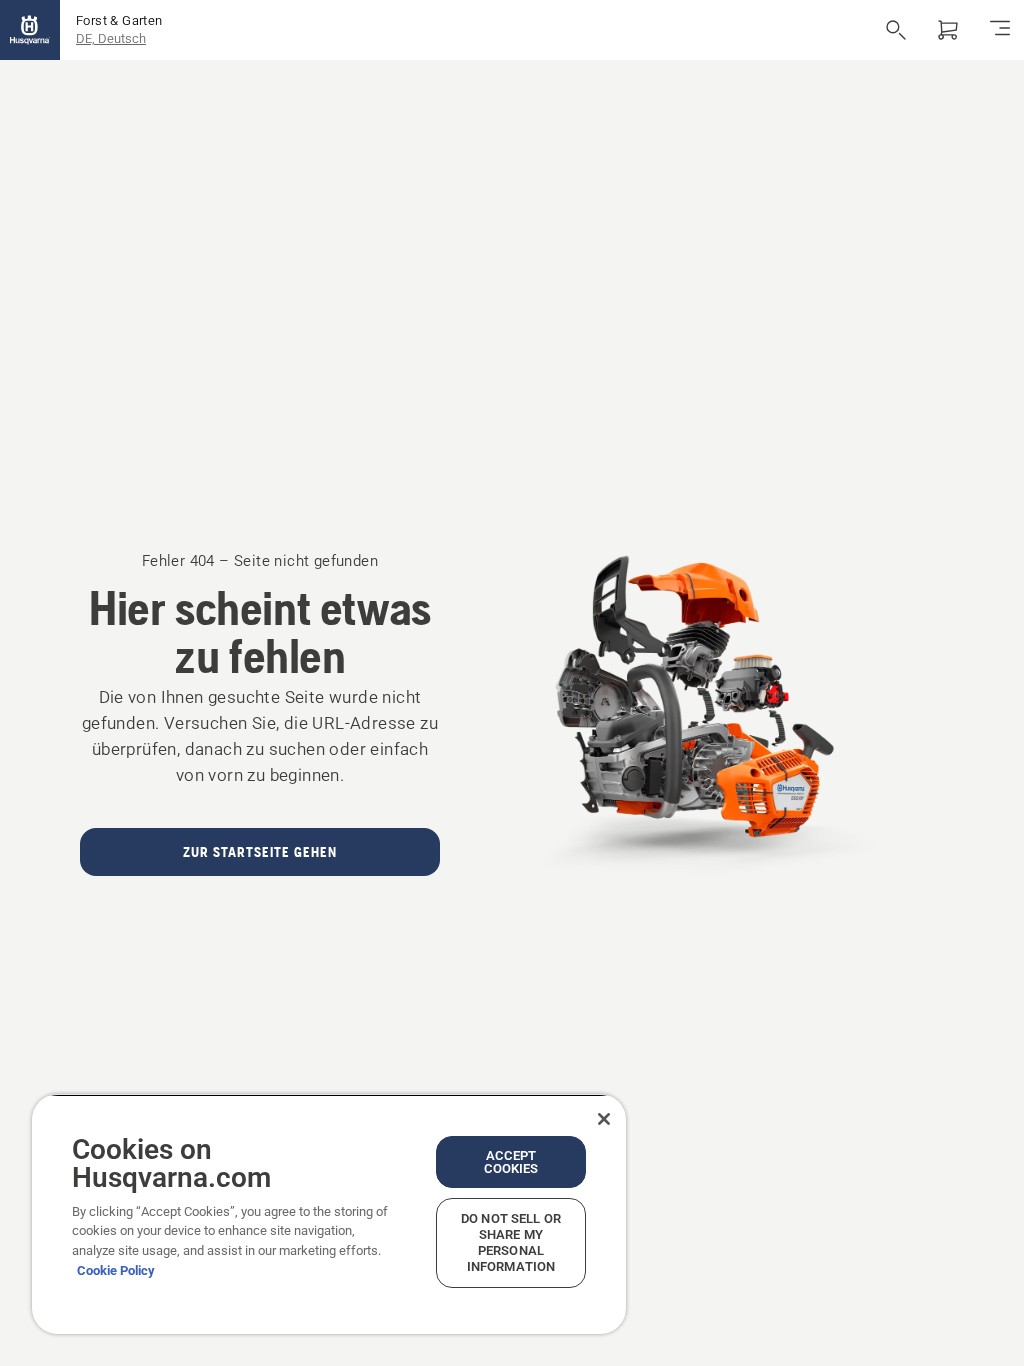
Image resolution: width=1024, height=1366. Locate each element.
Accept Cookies (511, 1162)
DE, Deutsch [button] (111, 38)
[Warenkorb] (948, 30)
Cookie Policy (116, 1270)
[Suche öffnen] (896, 30)
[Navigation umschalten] (1000, 30)
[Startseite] (30, 30)
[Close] (604, 1119)
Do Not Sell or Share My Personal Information (511, 1242)
